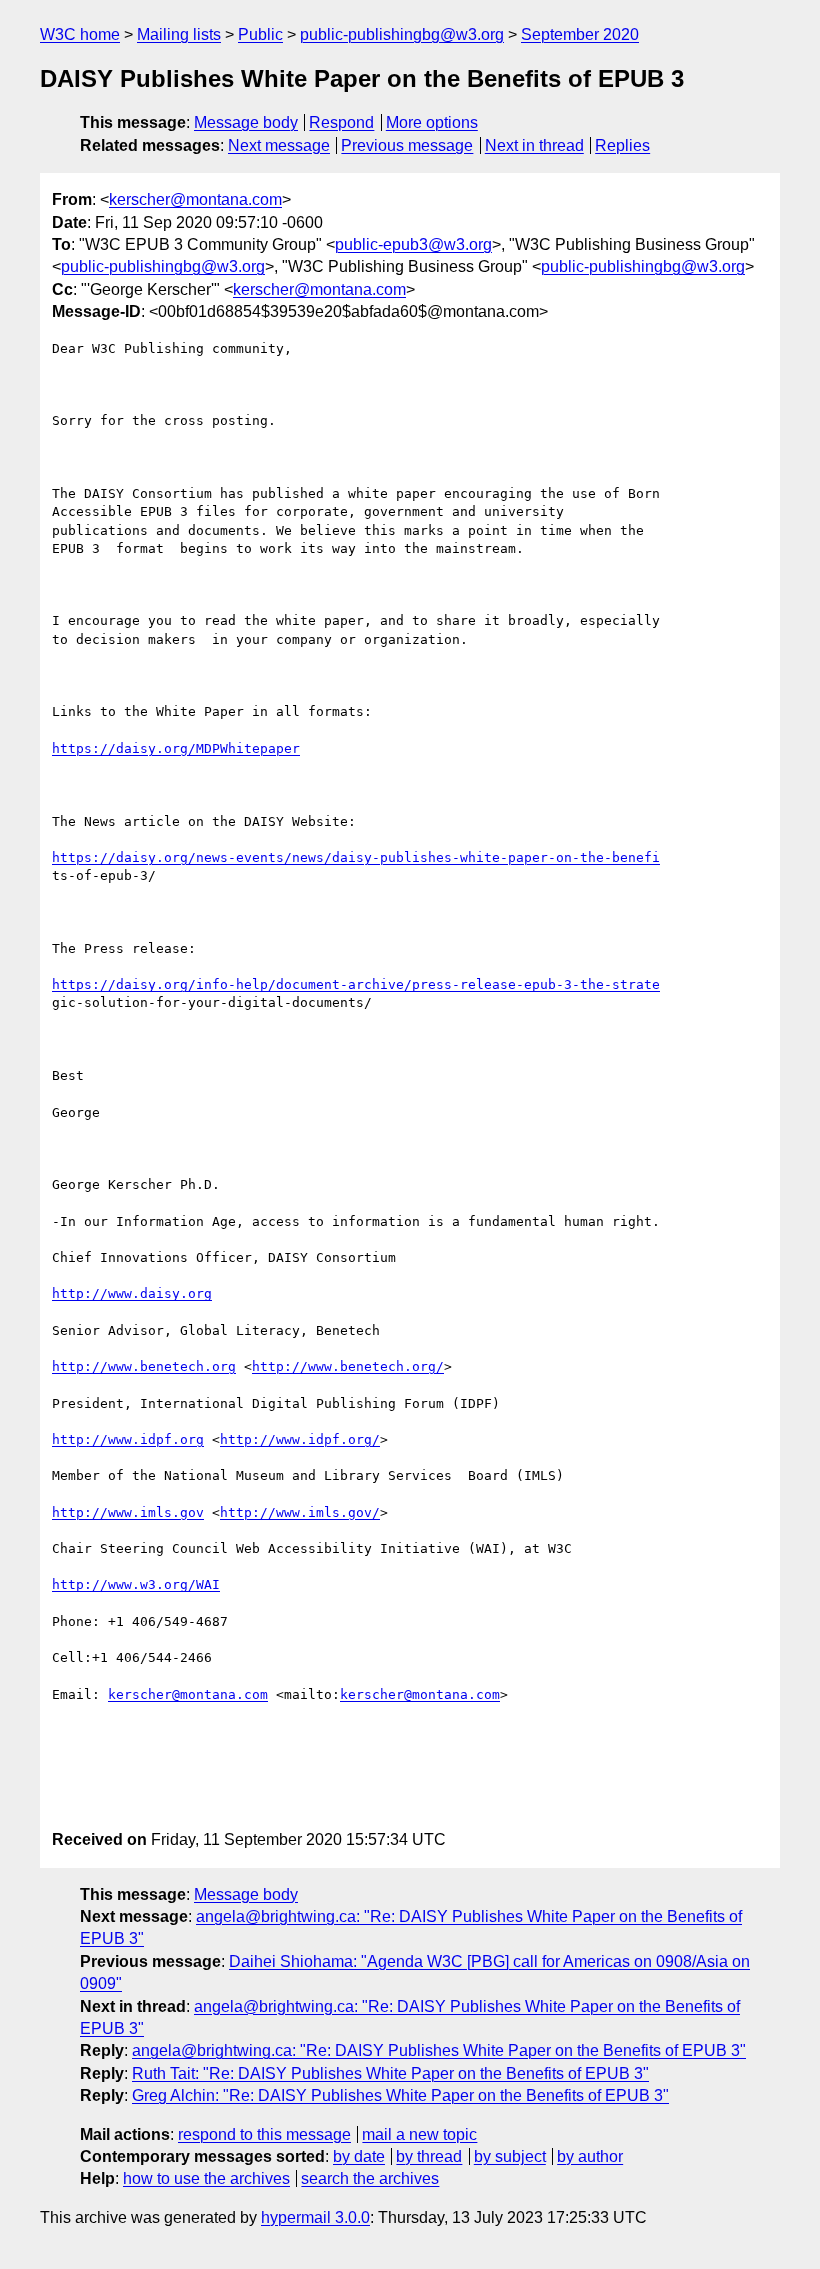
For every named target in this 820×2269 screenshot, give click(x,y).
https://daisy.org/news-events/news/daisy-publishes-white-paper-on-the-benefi (356, 857)
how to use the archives (206, 2178)
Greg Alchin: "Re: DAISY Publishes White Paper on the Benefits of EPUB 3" (400, 2095)
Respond (341, 122)
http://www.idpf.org (128, 1439)
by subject (510, 2156)
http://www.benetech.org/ (348, 1366)
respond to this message (264, 2134)
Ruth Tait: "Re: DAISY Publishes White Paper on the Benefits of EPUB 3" (390, 2073)
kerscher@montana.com (195, 199)
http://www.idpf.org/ (300, 1439)
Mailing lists (179, 34)
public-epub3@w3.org (413, 244)
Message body (246, 122)
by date (359, 2156)
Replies (622, 145)
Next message (279, 145)
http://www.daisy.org (132, 1293)
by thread (429, 2156)
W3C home (80, 34)
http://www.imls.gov (128, 1512)
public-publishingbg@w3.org (402, 34)
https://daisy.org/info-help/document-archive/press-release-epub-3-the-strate (356, 984)
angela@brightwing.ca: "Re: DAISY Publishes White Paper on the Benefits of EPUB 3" (439, 2050)
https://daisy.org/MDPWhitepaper (176, 748)
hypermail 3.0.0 (315, 2217)
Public (260, 34)
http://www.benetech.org (144, 1366)
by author (590, 2156)
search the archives (370, 2178)
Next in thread (534, 145)
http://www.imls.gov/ (300, 1512)
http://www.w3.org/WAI (136, 1584)
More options (432, 122)
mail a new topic (419, 2134)
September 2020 (580, 34)
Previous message (407, 145)
